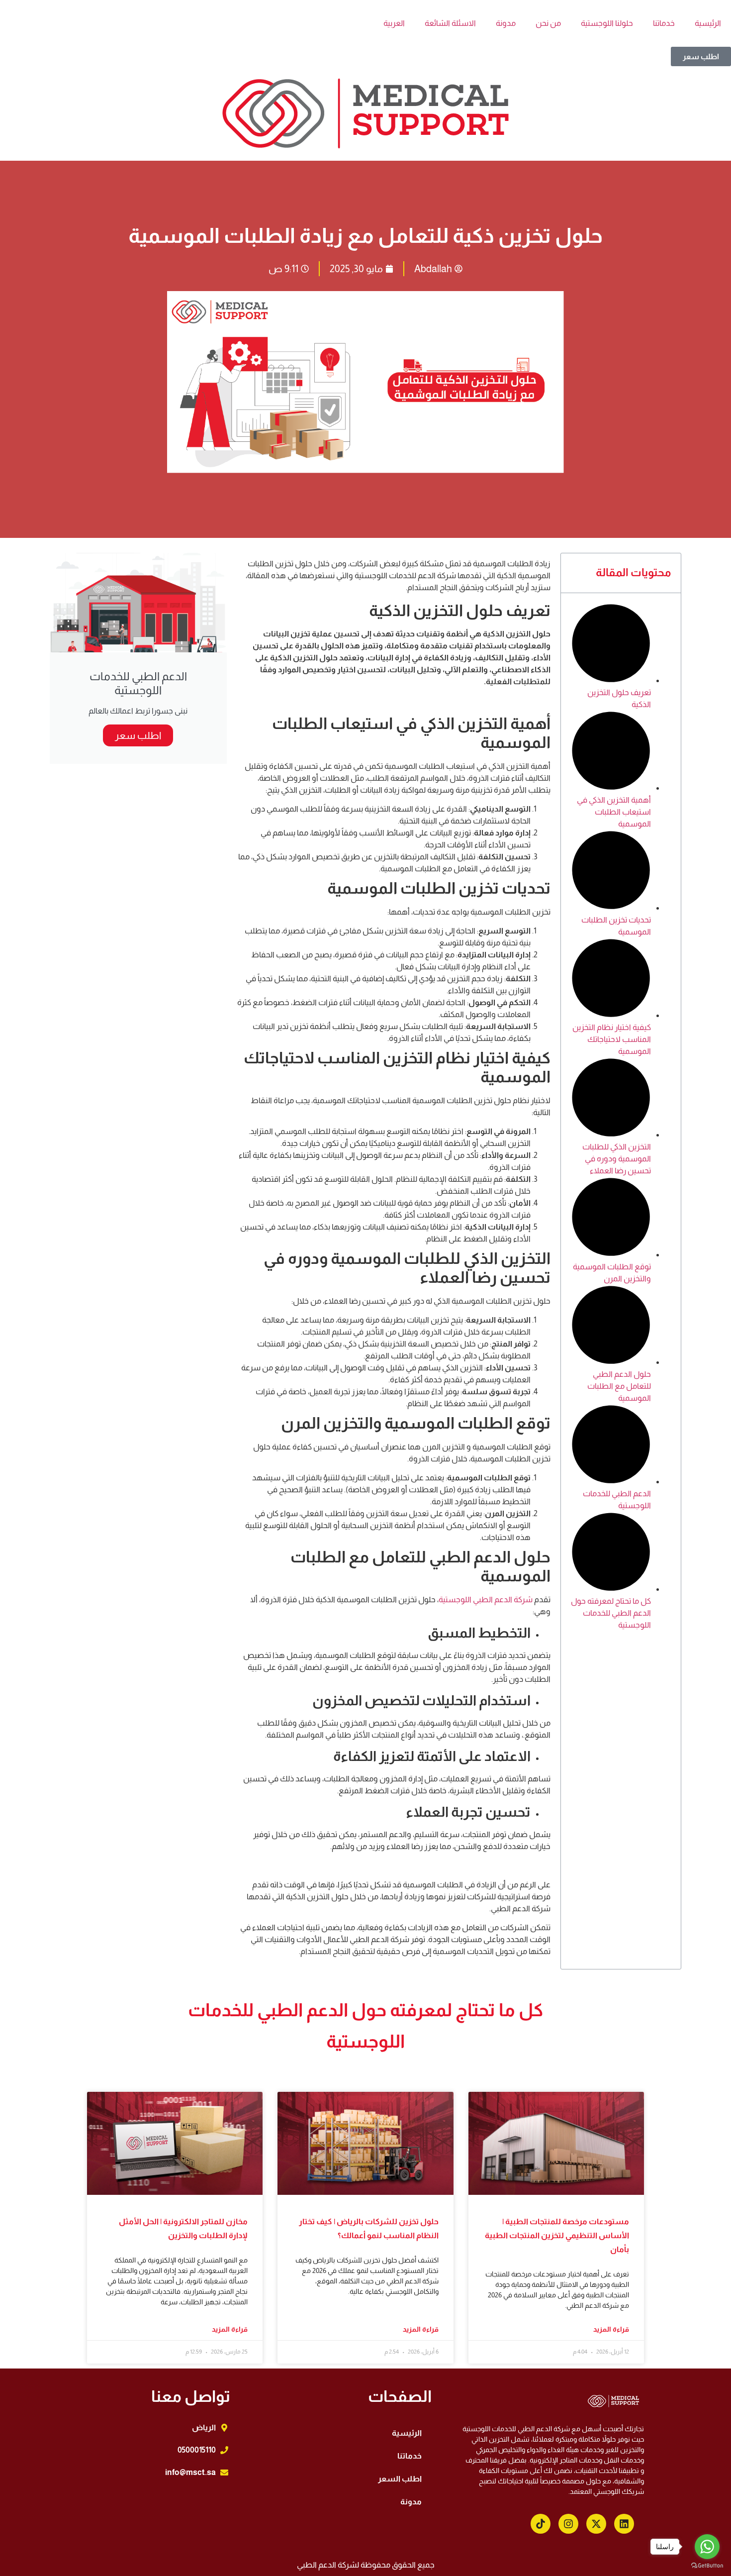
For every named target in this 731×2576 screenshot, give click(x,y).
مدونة (506, 23)
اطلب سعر (138, 735)
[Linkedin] (624, 2524)
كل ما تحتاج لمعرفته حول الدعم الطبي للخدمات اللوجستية (611, 1613)
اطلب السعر (400, 2479)
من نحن (548, 23)
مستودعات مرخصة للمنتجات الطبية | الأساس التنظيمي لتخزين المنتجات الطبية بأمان (557, 2235)
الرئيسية (708, 23)
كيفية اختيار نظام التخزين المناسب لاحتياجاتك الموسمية (612, 1039)
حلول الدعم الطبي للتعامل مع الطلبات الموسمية (619, 1386)
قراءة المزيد (611, 2329)
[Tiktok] (541, 2524)
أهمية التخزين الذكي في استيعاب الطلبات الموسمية (614, 812)
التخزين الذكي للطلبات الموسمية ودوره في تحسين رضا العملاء (617, 1159)
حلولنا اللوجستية (607, 23)
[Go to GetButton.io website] (707, 2566)
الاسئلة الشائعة (450, 23)
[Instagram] (568, 2524)
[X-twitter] (596, 2524)
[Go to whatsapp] (707, 2547)
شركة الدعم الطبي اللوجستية (486, 1599)
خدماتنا (664, 23)
